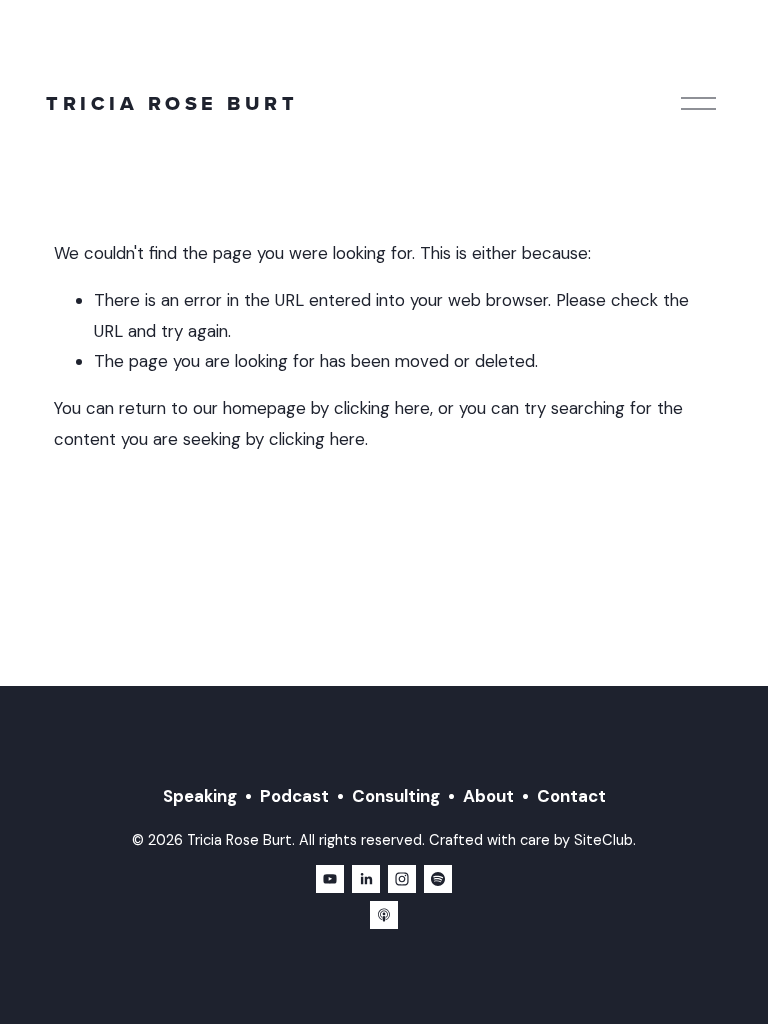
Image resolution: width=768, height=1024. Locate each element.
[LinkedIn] (366, 879)
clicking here (382, 408)
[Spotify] (438, 879)
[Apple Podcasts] (384, 915)
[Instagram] (402, 879)
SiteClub (603, 840)
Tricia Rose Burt (172, 103)
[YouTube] (330, 879)
